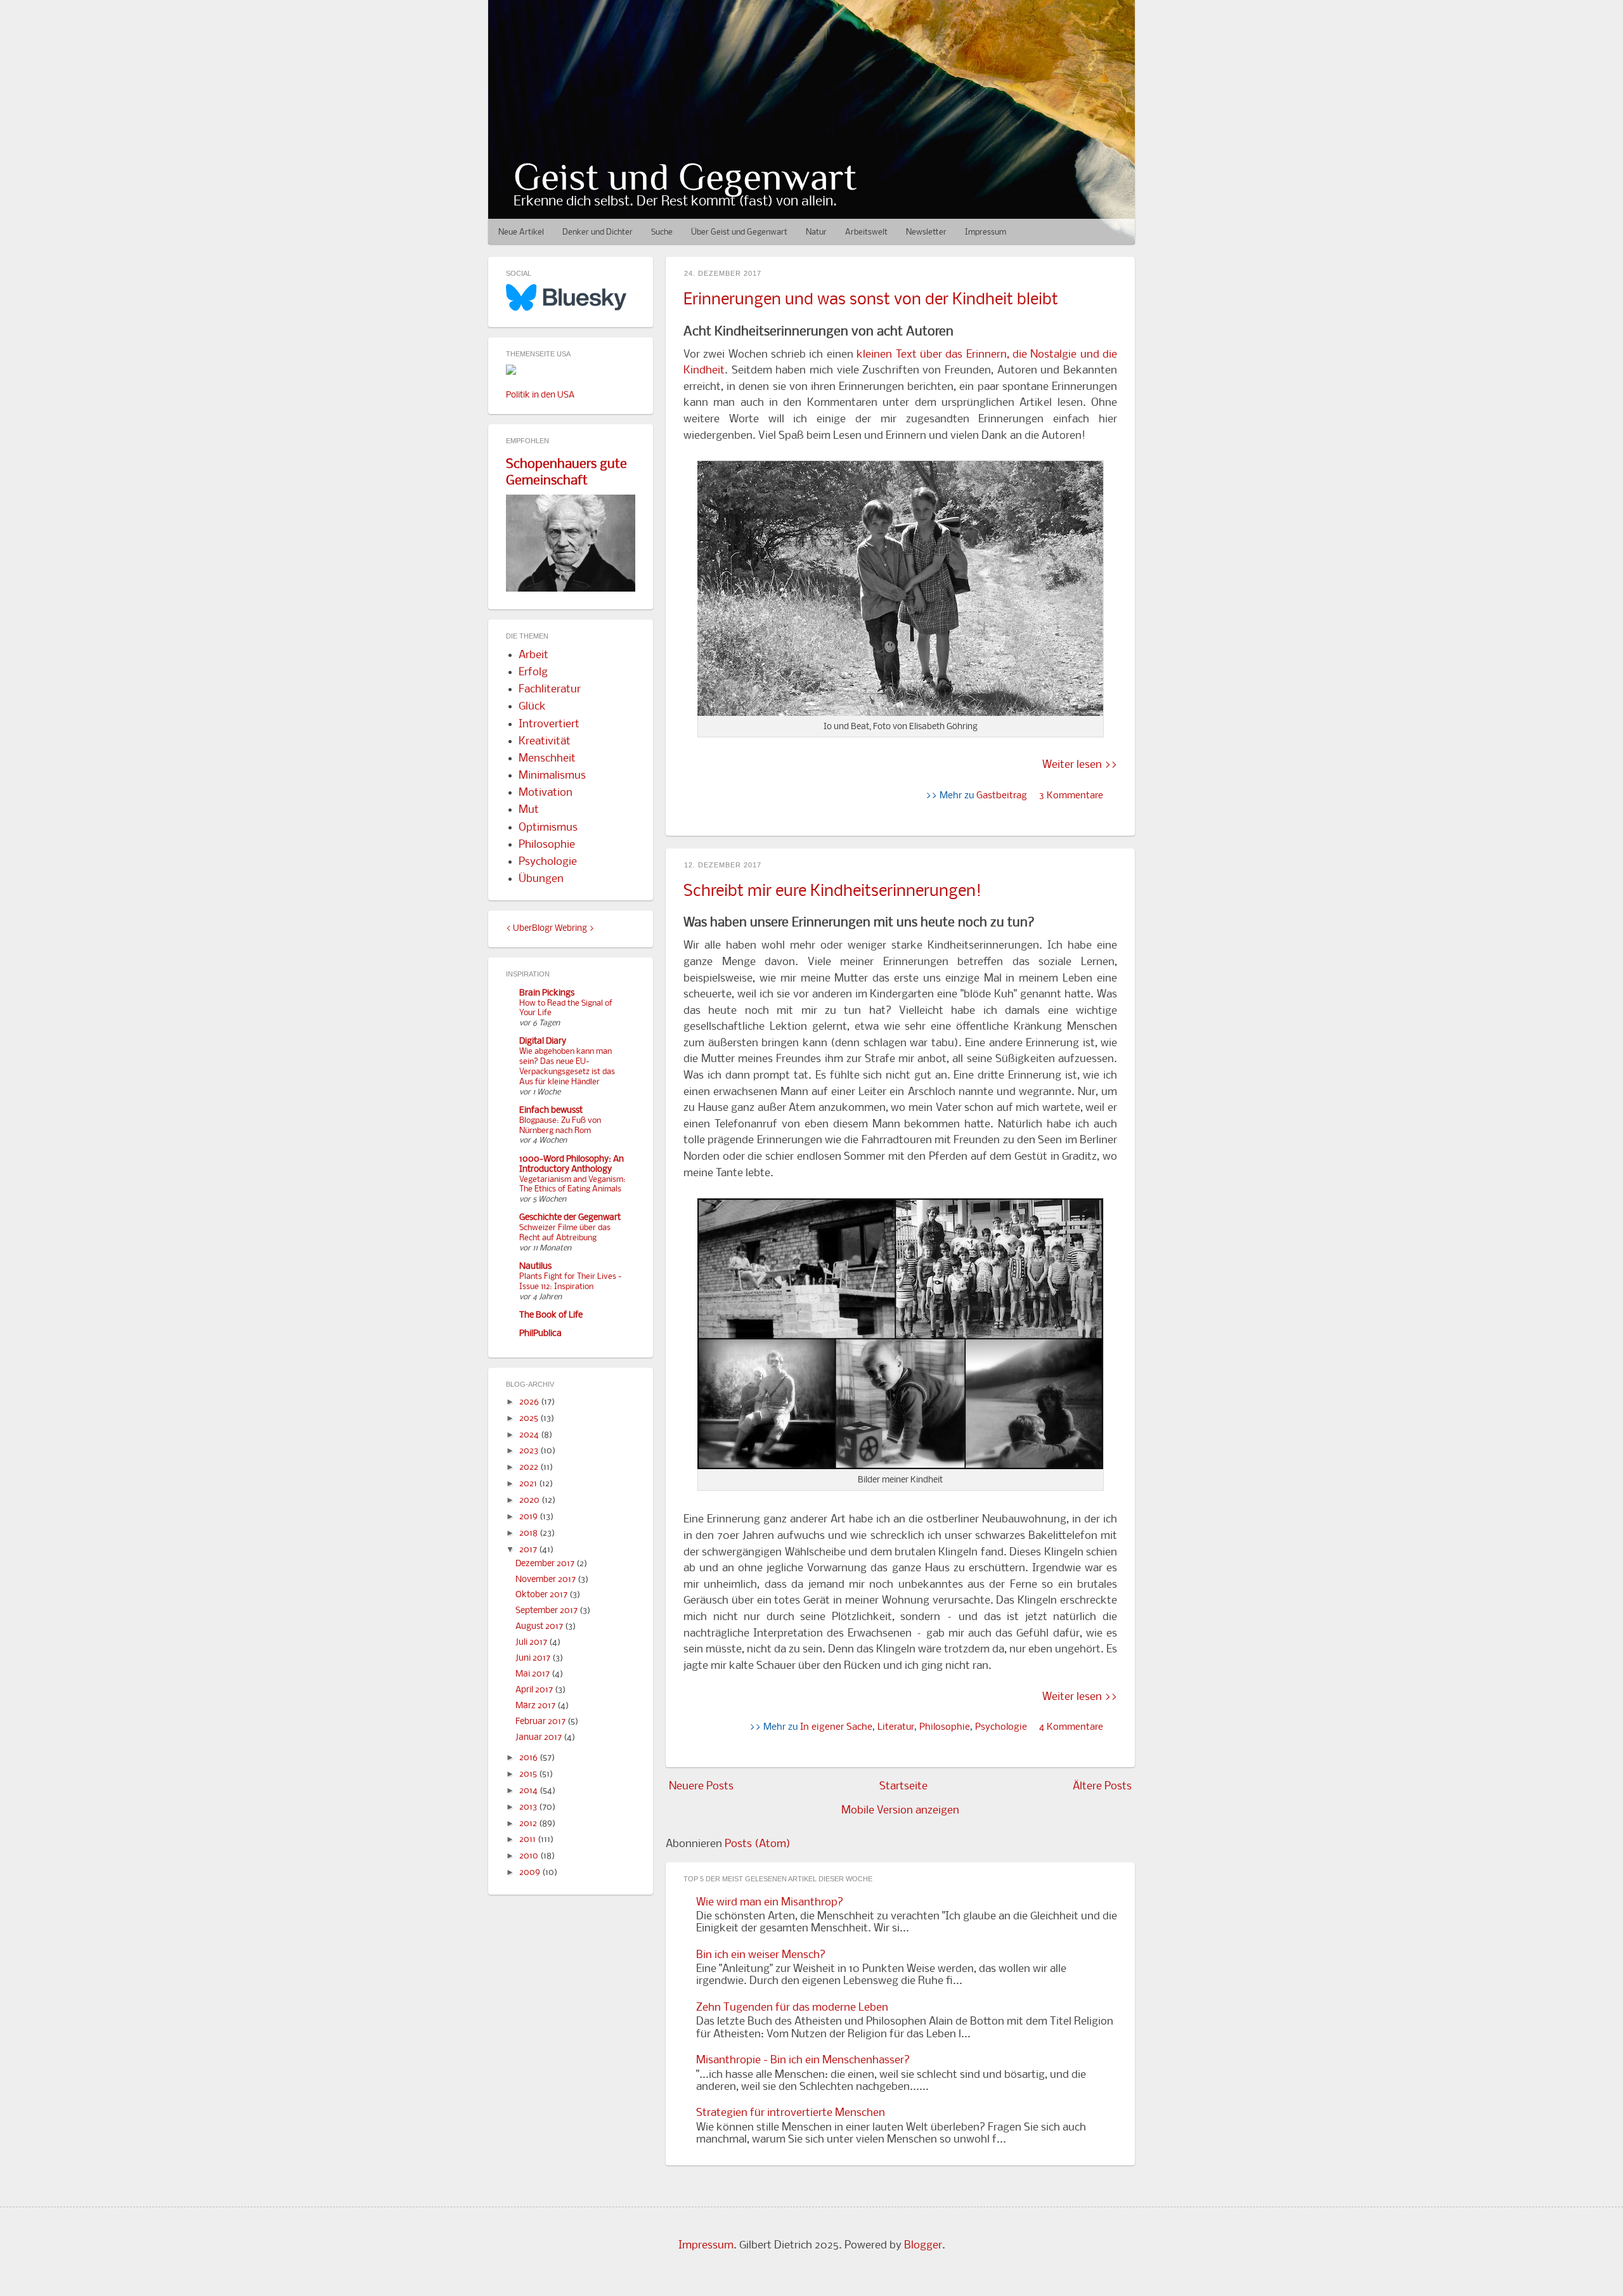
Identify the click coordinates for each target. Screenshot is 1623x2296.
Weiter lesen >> (1080, 765)
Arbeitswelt (866, 232)
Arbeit (533, 655)
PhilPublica (540, 1334)
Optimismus (548, 828)
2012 (529, 1824)
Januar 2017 (540, 1738)
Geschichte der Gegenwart (570, 1218)
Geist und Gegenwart (685, 177)
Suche (662, 232)
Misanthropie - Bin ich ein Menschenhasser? (803, 2060)
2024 (530, 1435)
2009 (531, 1873)
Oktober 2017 (542, 1595)
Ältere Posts (1102, 1787)
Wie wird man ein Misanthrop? (770, 1903)
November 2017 (546, 1580)
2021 (529, 1484)
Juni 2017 (534, 1658)
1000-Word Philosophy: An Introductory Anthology (572, 1164)
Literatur (896, 1727)
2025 (530, 1419)
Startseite (903, 1787)
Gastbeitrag (1002, 796)
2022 (530, 1468)
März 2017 (536, 1706)
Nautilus (535, 1267)
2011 (528, 1840)
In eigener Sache (836, 1727)
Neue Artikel (521, 232)
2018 (529, 1534)
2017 (529, 1550)
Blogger (923, 2246)
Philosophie (945, 1727)
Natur (816, 232)
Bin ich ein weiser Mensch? (761, 1955)
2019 (529, 1517)
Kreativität (545, 742)
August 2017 (540, 1627)
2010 (530, 1856)
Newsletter (926, 232)
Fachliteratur (550, 690)
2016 (529, 1758)
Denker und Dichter (598, 232)
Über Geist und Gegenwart (739, 232)
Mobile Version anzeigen (900, 1811)
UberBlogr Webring (550, 929)
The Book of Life (551, 1315)
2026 (530, 1402)
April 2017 (535, 1690)
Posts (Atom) (758, 1844)
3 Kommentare (1071, 796)
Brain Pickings (547, 993)
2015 (529, 1774)
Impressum (986, 232)
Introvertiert (549, 724)
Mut (529, 810)
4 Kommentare (1071, 1727)
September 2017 (547, 1611)
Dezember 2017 (546, 1564)
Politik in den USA (540, 395)
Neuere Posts (701, 1787)
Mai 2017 (533, 1674)
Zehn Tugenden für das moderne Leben (792, 2008)
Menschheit (547, 759)
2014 (529, 1791)
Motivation (546, 793)
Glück (532, 707)
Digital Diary (543, 1041)
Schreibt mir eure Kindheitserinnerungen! (832, 892)
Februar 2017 (541, 1722)
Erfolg (533, 672)
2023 (530, 1451)
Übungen (541, 879)
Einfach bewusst (551, 1111)
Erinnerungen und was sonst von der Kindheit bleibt (871, 300)
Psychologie (1001, 1727)
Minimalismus (552, 776)
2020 (530, 1501)
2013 (529, 1807)
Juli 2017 (532, 1643)
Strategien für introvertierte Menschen (791, 2113)
